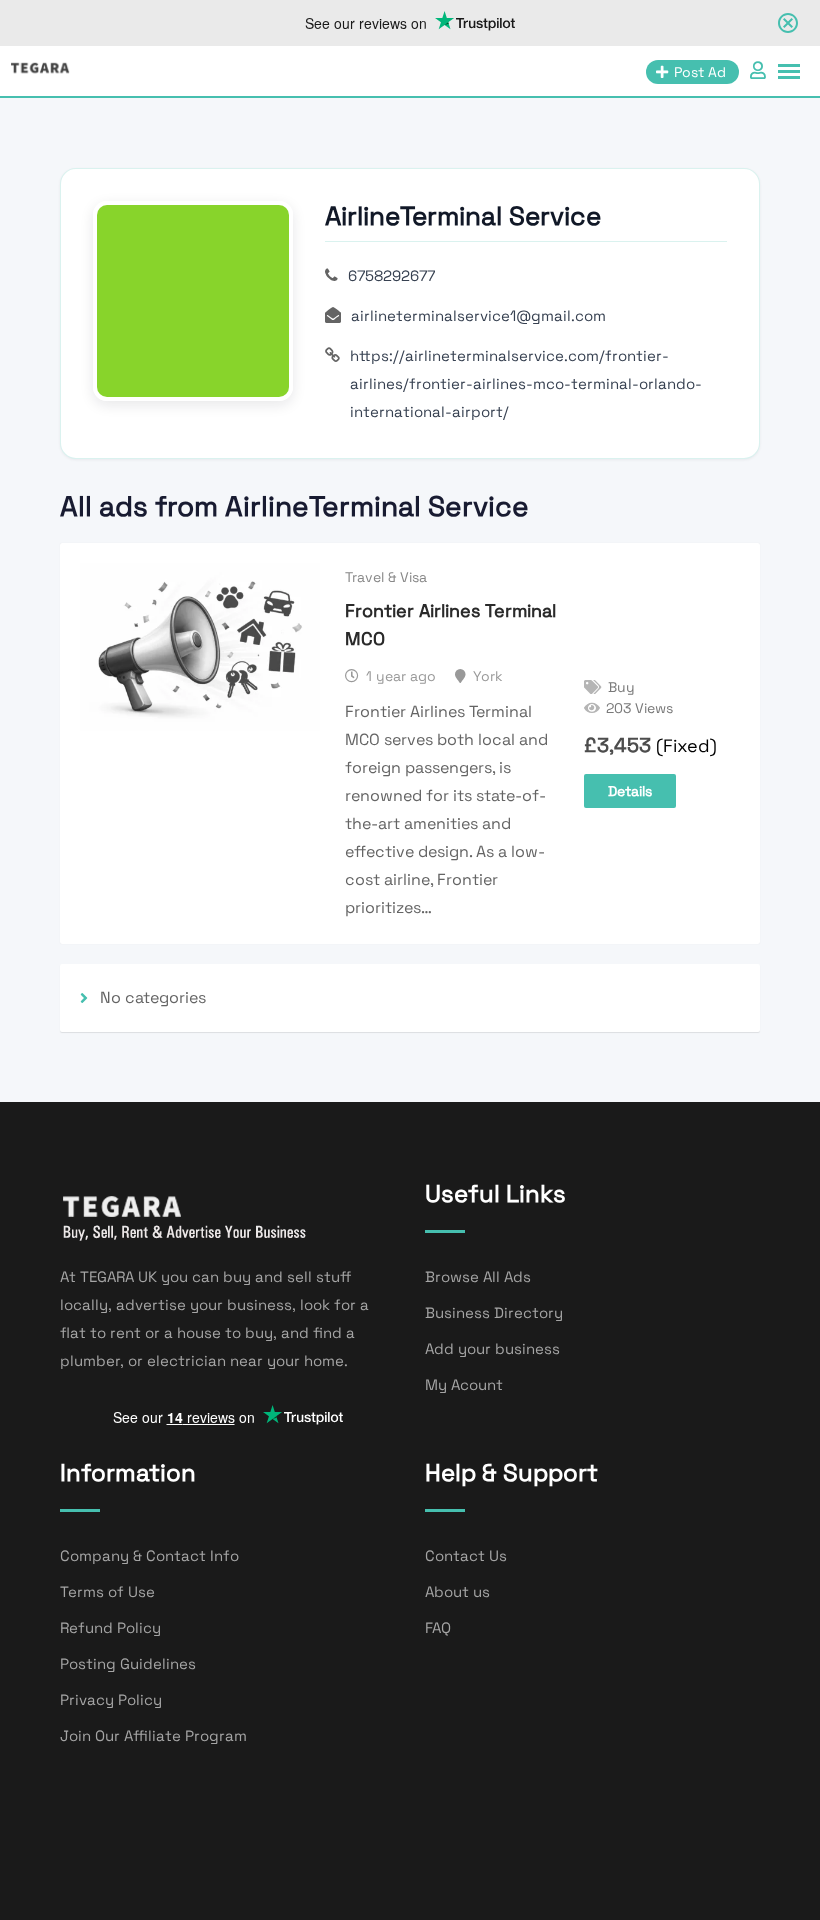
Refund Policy (110, 1627)
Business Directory (494, 1312)
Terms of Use (107, 1591)
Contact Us (466, 1555)
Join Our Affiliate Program (153, 1735)
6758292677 (391, 275)
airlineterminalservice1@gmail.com (478, 315)
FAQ (438, 1627)
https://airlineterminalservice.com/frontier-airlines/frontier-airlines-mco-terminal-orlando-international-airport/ (526, 383)
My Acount (464, 1384)
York (488, 676)
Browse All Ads (478, 1276)
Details (630, 791)
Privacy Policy (111, 1699)
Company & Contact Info (149, 1555)
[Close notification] (788, 23)
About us (457, 1591)
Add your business (492, 1348)
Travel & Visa (386, 577)
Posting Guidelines (128, 1663)
